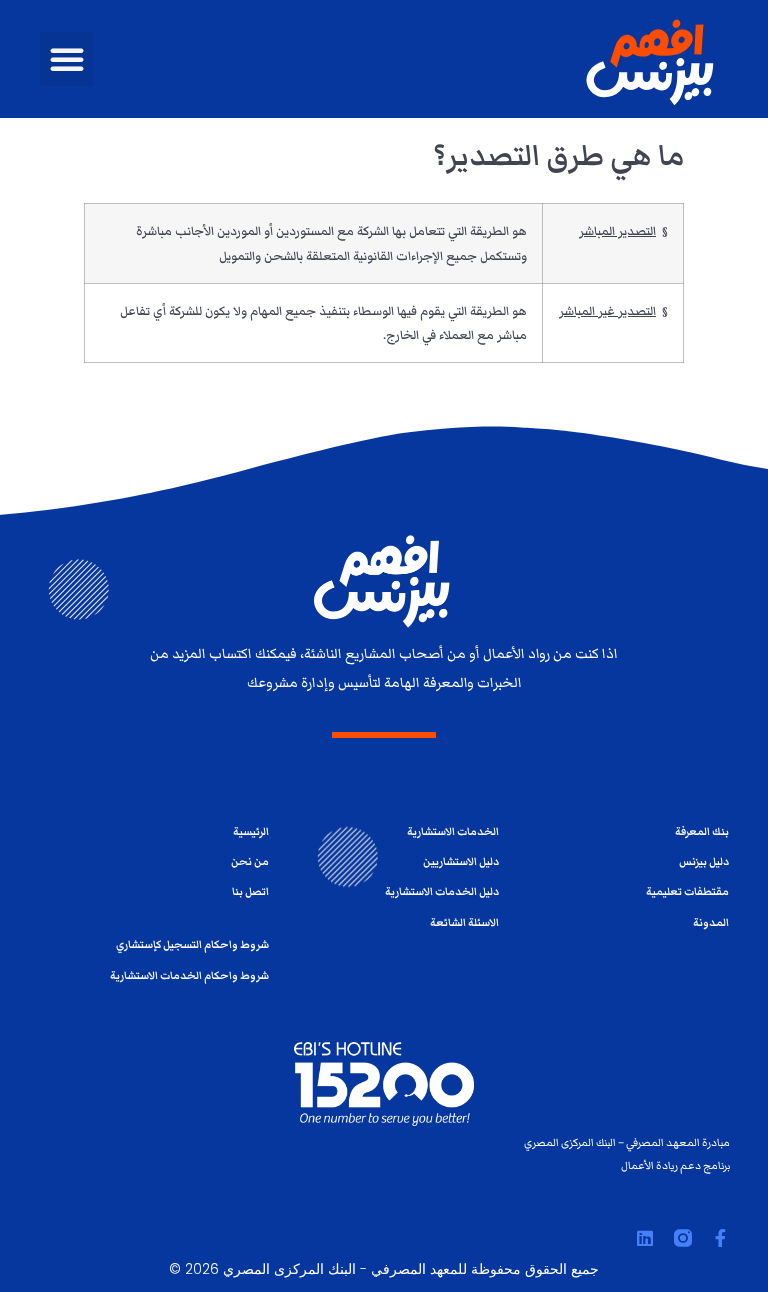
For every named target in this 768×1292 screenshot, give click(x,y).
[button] (67, 59)
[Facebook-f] (721, 1238)
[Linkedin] (645, 1238)
